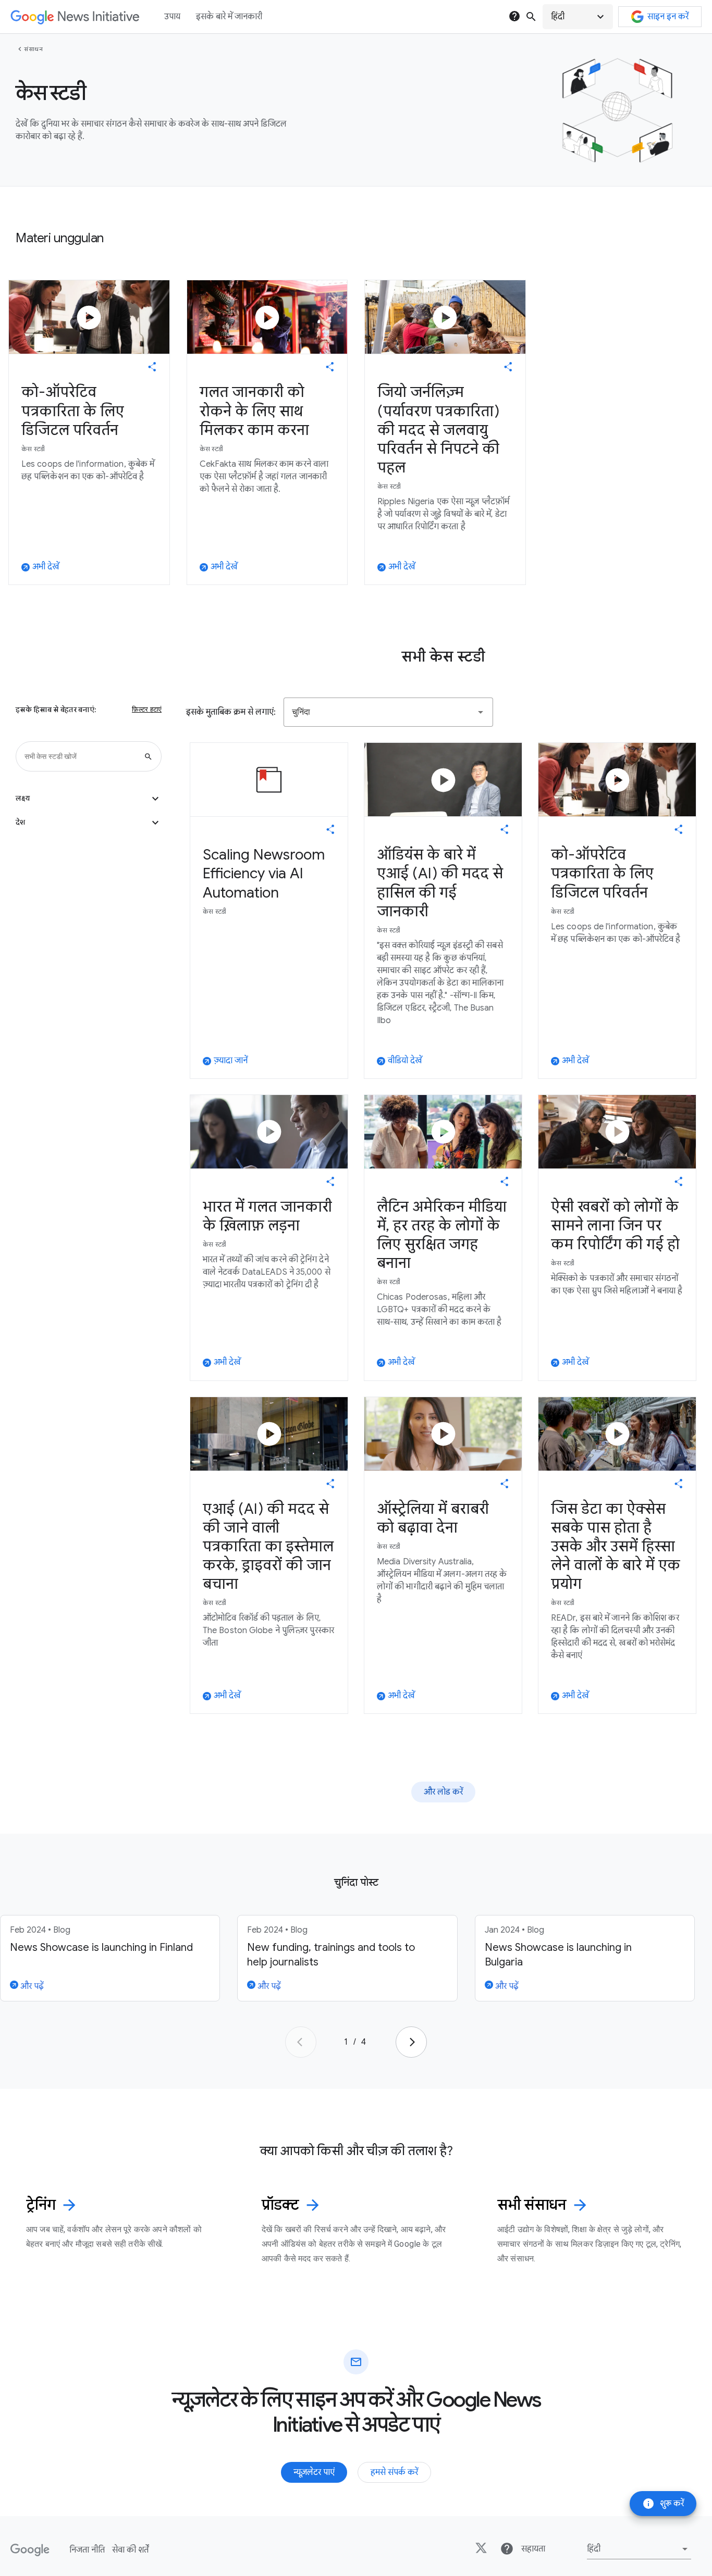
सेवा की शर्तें (130, 2550)
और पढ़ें (31, 1986)
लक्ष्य (89, 799)
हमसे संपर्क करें (394, 2472)
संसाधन (33, 49)
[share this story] (152, 367)
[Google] (30, 2550)
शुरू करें (663, 2504)
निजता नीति (87, 2550)
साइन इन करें (668, 17)
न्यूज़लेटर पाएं (314, 2472)
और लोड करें (443, 1792)
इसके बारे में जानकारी (229, 17)
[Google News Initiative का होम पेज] (75, 17)
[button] (578, 17)
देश (89, 823)
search (531, 17)
